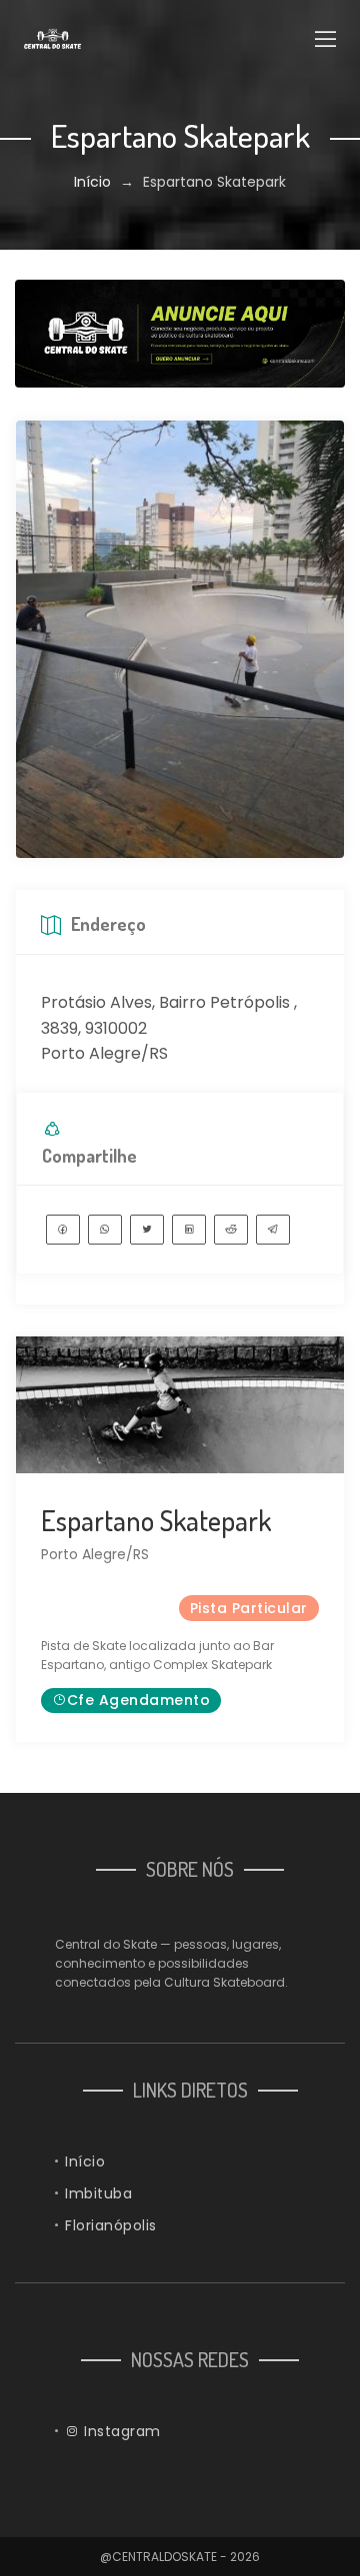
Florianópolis (111, 2225)
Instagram (120, 2431)
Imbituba (98, 2193)
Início (92, 182)
